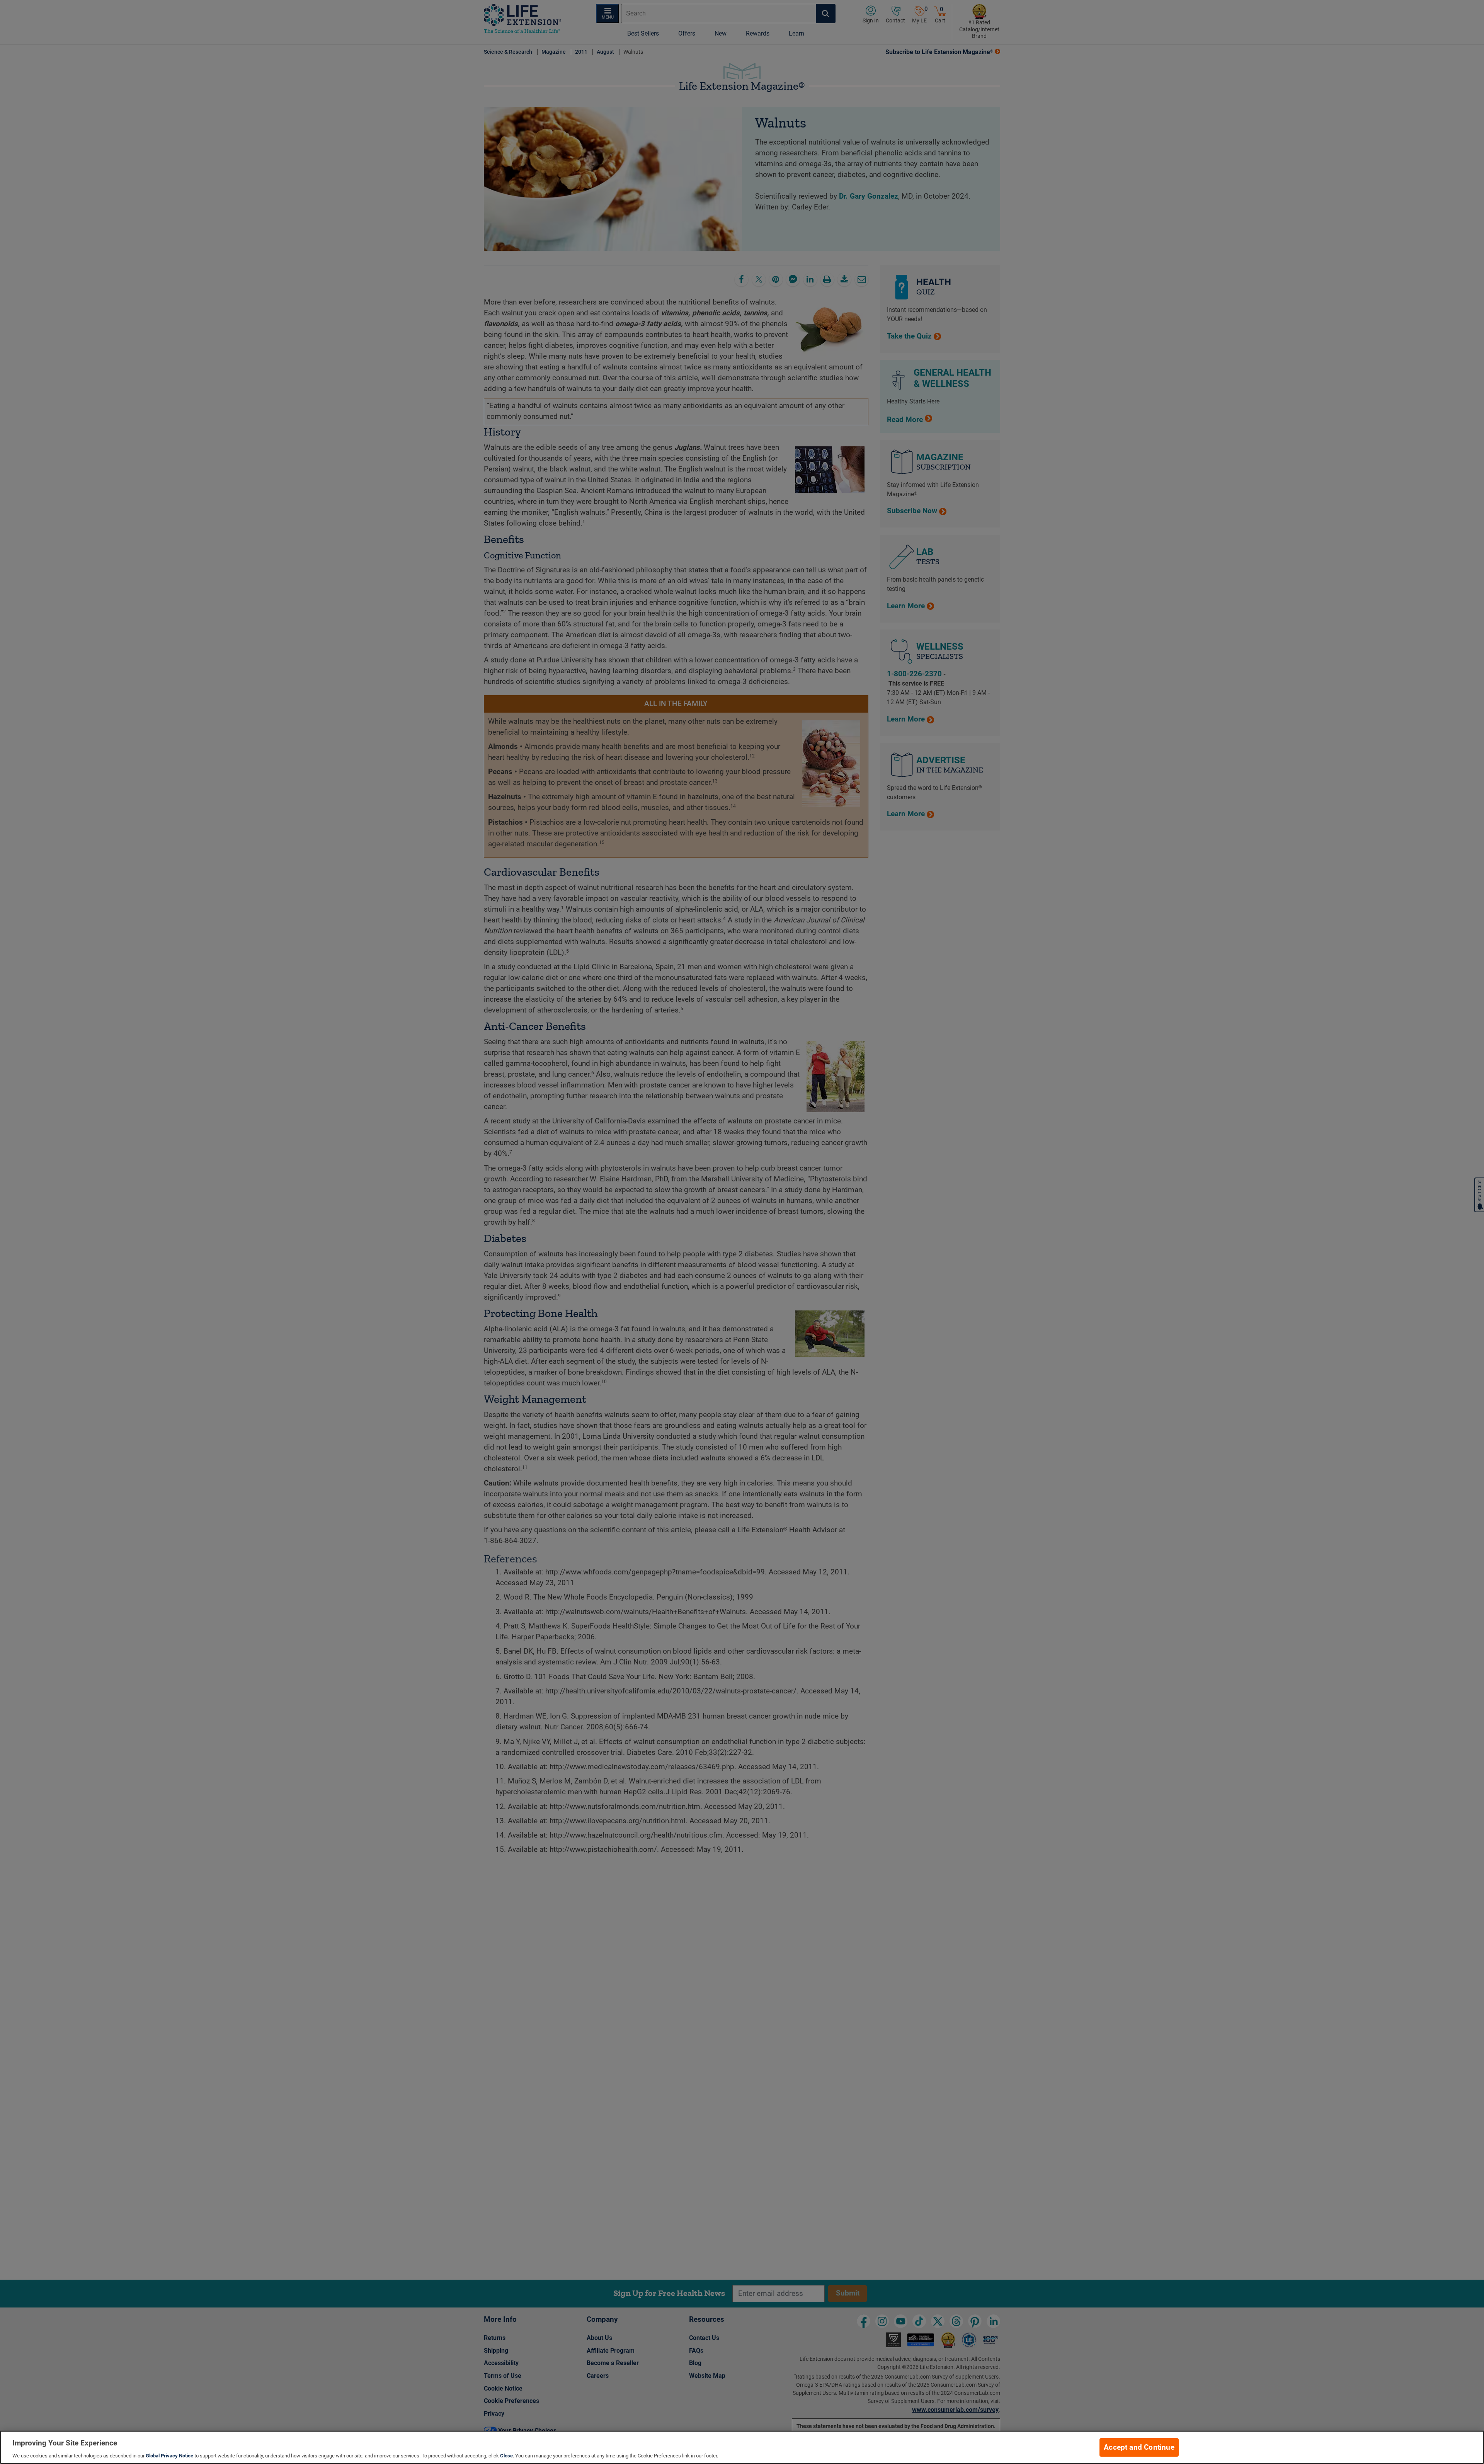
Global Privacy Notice (169, 2456)
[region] (742, 2447)
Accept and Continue (1139, 2447)
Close (506, 2456)
